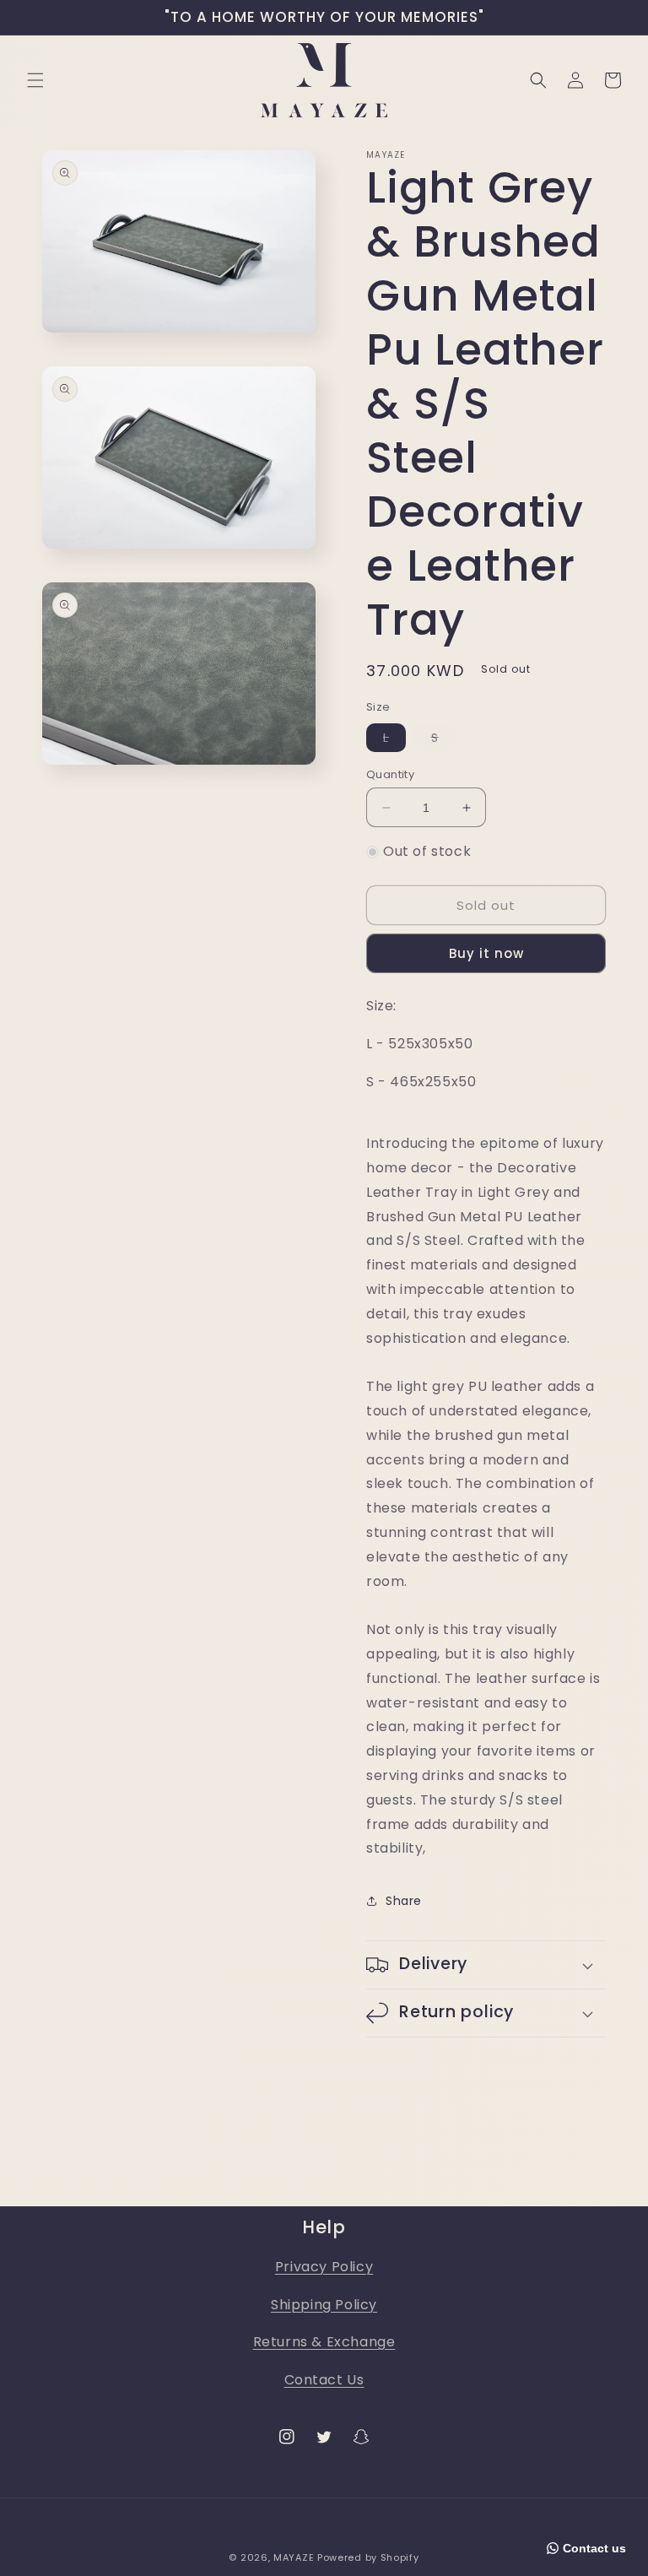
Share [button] (404, 1901)
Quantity (390, 774)
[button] (35, 80)
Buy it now (486, 953)
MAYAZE (294, 2557)
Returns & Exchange (324, 2342)
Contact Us (324, 2380)
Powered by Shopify (368, 2557)
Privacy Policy (324, 2267)
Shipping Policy (324, 2305)
